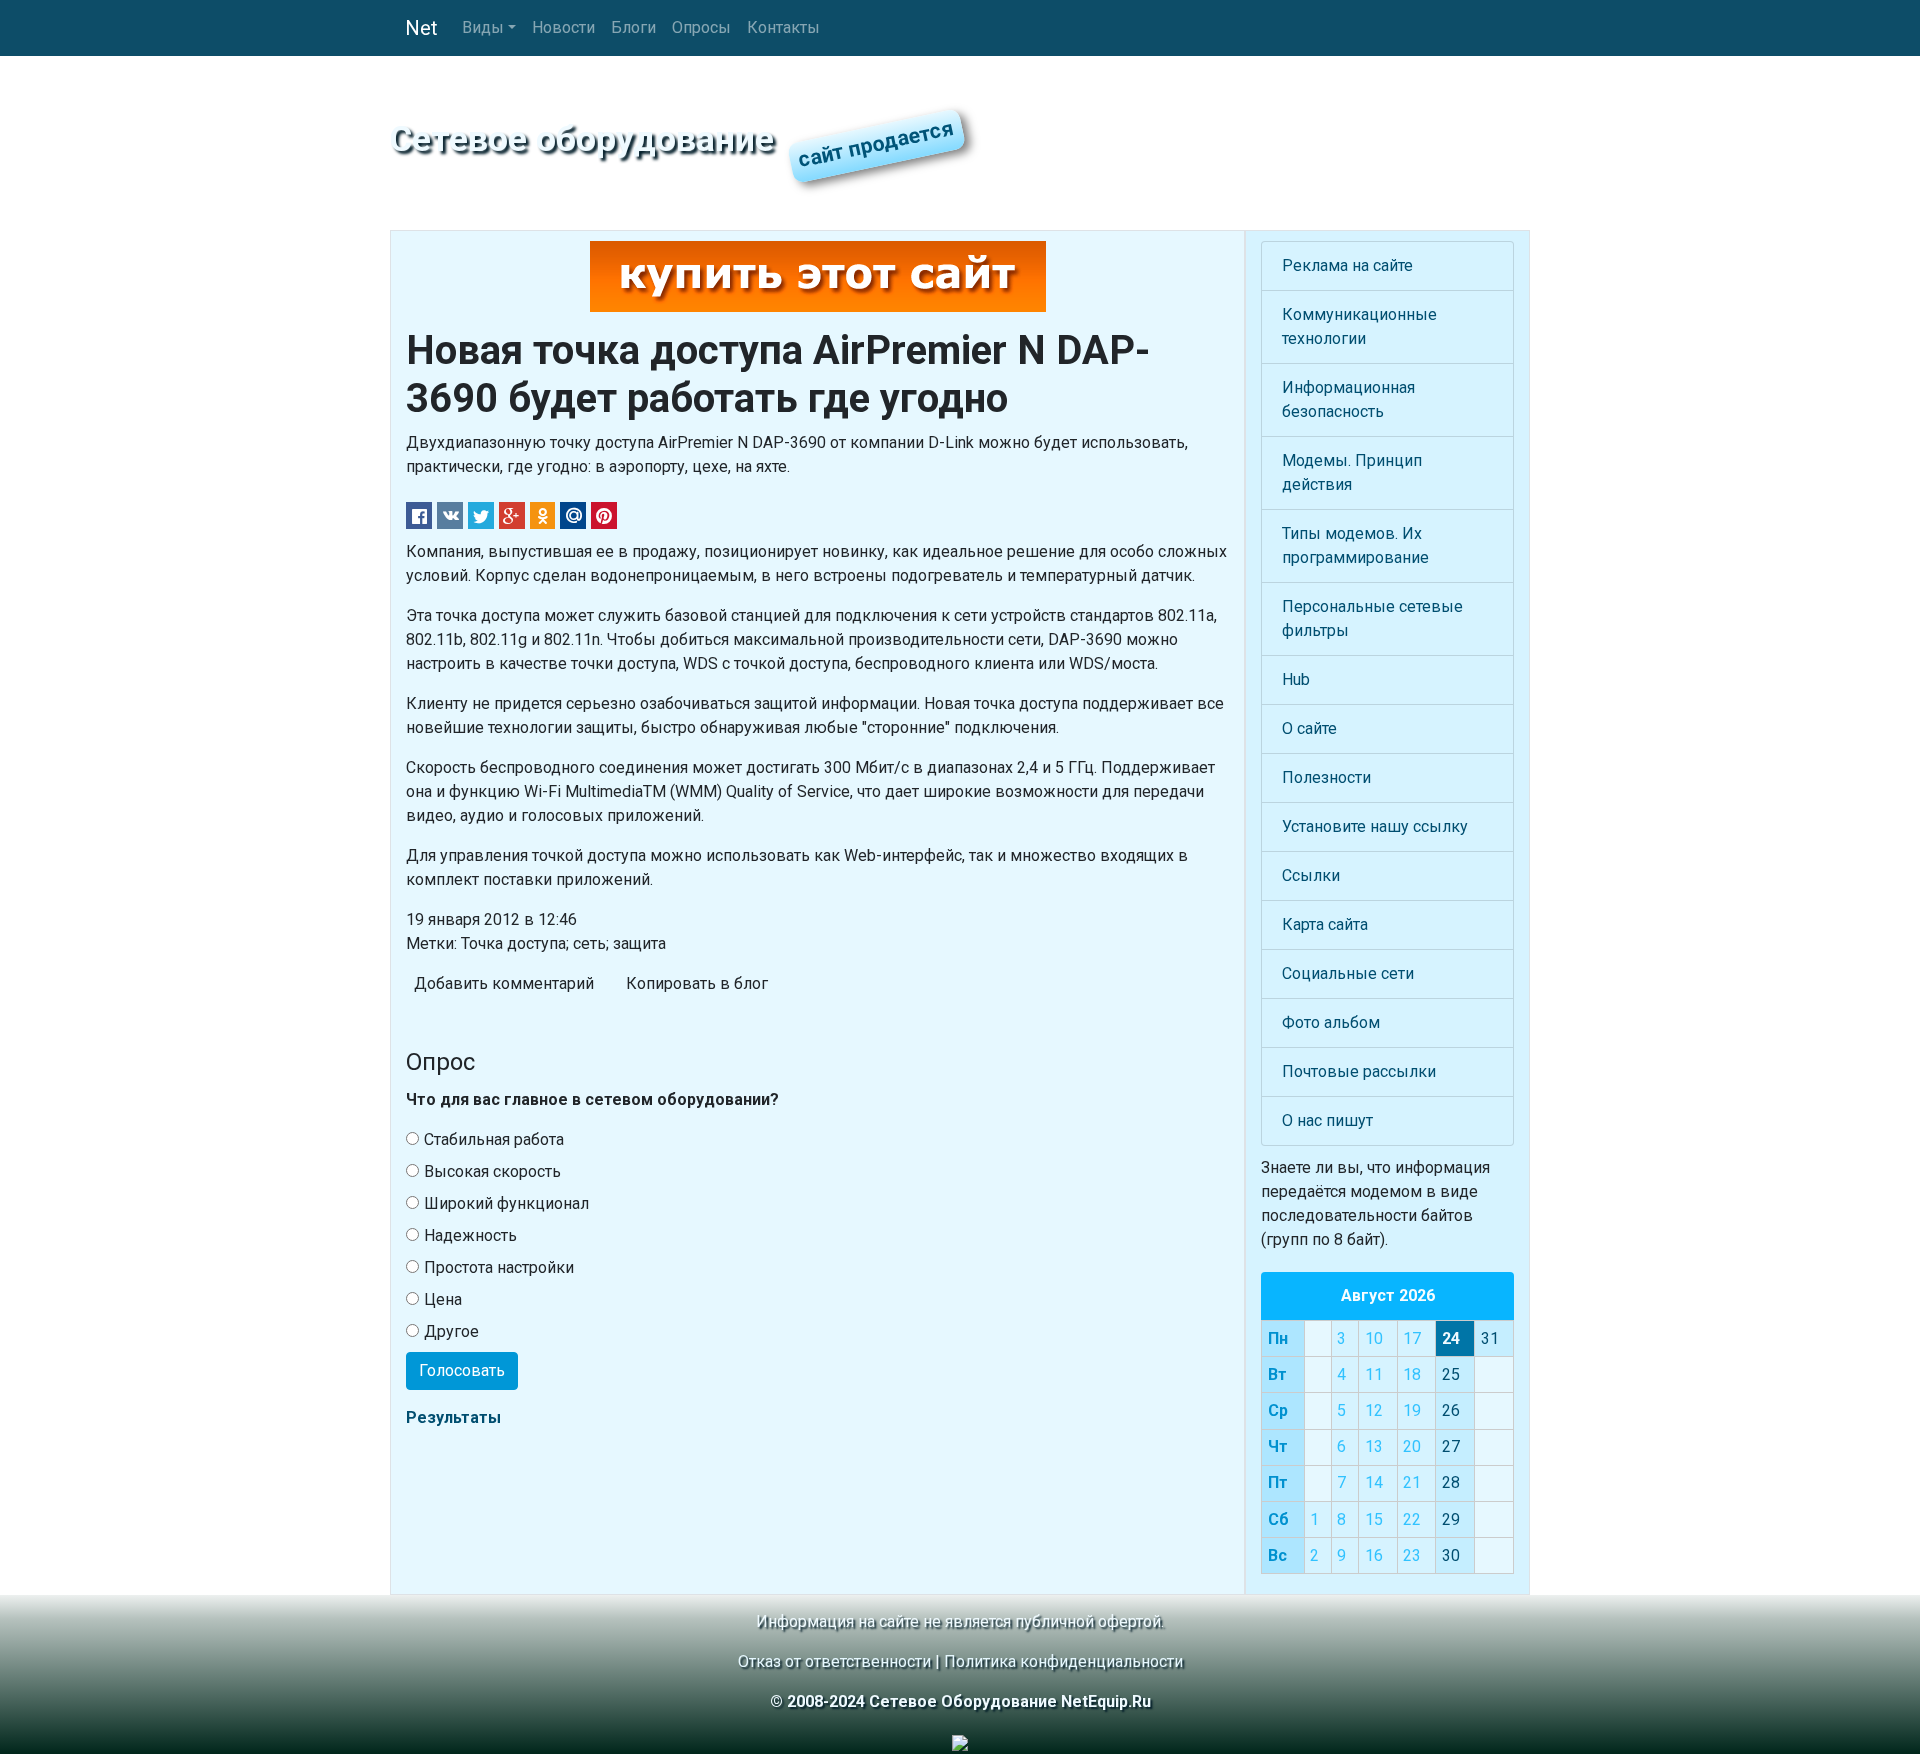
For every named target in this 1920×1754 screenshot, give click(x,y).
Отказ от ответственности (834, 1661)
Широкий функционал (506, 1203)
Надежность (470, 1235)
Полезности (1326, 777)
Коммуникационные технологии (1359, 326)
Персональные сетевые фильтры (1372, 618)
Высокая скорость (492, 1171)
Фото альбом (1331, 1022)
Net (421, 28)
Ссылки (1311, 875)
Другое (451, 1331)
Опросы (701, 27)
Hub (1296, 679)
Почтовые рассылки (1359, 1071)
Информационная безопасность (1348, 399)
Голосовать (462, 1370)
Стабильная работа (494, 1139)
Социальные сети (1348, 973)
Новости (563, 27)
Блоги (633, 27)
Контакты (783, 27)
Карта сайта (1325, 924)
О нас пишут (1327, 1120)
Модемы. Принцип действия (1352, 472)
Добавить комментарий (504, 983)
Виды (483, 27)
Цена (443, 1299)
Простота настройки (499, 1267)
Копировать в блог (697, 983)
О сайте (1309, 728)
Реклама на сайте (1347, 265)
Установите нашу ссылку (1375, 826)
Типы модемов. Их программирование (1355, 545)
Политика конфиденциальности (1063, 1661)
